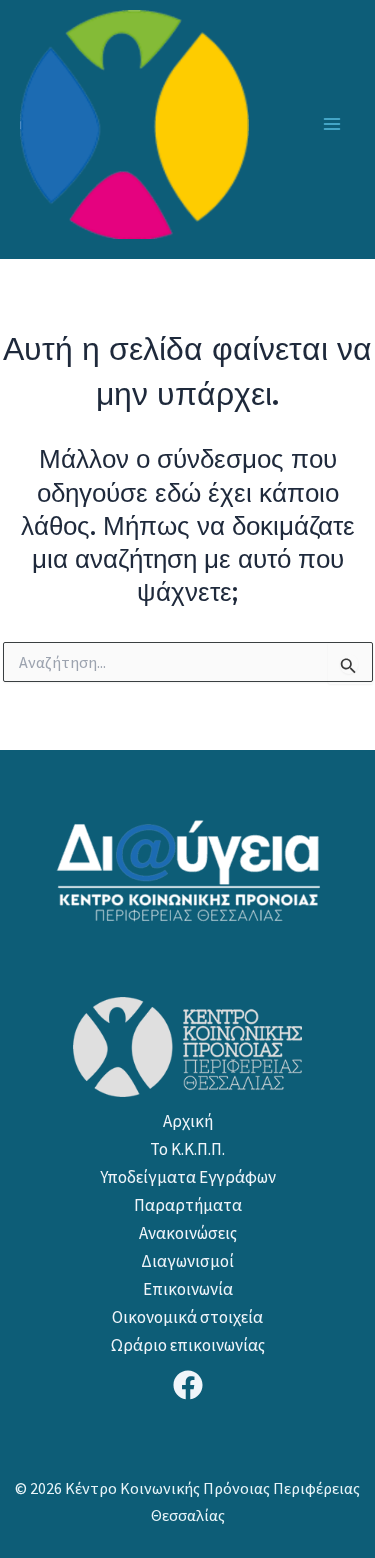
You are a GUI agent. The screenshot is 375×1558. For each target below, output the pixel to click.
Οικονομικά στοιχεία (187, 1317)
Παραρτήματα (188, 1205)
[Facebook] (188, 1385)
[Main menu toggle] (333, 124)
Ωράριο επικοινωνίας (188, 1345)
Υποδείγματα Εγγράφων (188, 1177)
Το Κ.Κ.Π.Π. (187, 1149)
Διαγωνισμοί (187, 1261)
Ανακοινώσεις (188, 1233)
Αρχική (188, 1121)
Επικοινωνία (188, 1289)
